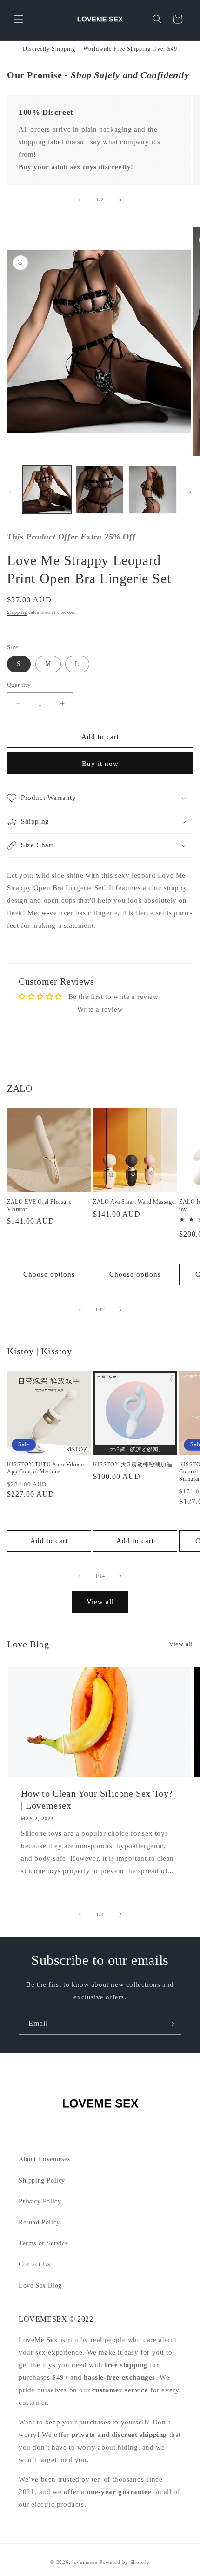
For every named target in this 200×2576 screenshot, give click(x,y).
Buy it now (100, 764)
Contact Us (34, 2264)
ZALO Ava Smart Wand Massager (135, 1202)
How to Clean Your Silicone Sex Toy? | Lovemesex (97, 1799)
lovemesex (85, 2562)
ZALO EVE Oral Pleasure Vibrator (39, 1205)
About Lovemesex (45, 2159)
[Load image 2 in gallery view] (100, 490)
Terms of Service (43, 2243)
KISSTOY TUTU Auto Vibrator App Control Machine (47, 1468)
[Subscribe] (171, 2024)
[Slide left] (80, 200)
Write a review (100, 1009)
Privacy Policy (40, 2201)
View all (100, 1602)
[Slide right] (120, 200)
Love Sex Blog (40, 2286)
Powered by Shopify (125, 2562)
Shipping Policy (42, 2180)
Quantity (19, 685)
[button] (19, 19)
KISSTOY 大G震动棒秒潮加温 (133, 1464)
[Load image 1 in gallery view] (47, 490)
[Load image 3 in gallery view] (153, 490)
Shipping (17, 612)
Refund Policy (39, 2222)
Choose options (49, 1274)
